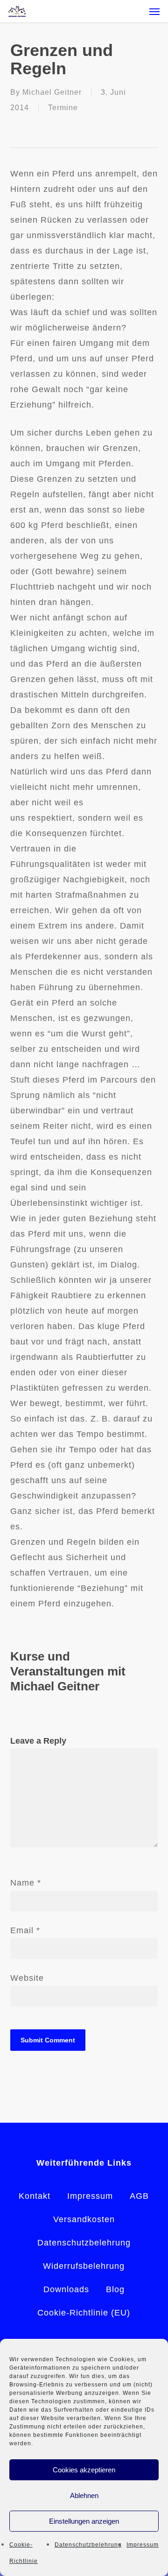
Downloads (66, 2289)
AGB (139, 2196)
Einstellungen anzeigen (84, 2521)
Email (25, 1930)
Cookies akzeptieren (84, 2470)
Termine (63, 108)
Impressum (143, 2545)
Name (26, 1883)
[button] (154, 11)
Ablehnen (84, 2495)
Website (27, 1978)
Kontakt (35, 2196)
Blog (115, 2289)
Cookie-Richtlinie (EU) (84, 2313)
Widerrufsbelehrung (84, 2266)
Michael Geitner (52, 92)
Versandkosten (84, 2219)
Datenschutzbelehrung (88, 2545)
